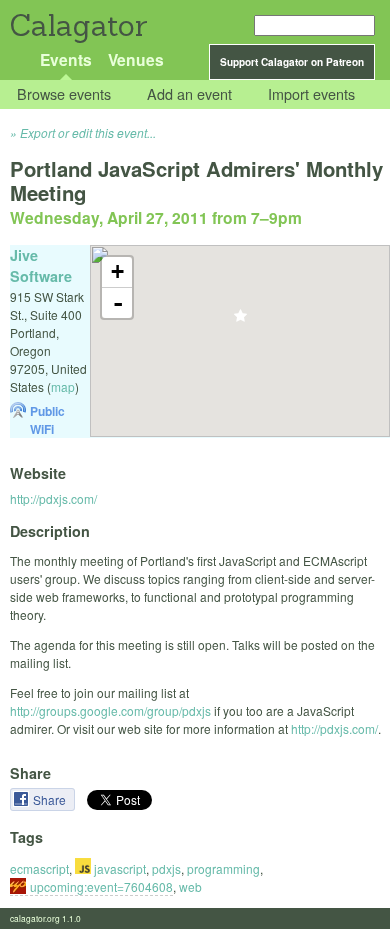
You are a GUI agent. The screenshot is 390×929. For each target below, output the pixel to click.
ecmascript (39, 868)
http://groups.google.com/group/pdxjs (110, 710)
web (190, 886)
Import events (311, 94)
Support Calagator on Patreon (292, 62)
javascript (118, 868)
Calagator (77, 25)
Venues (136, 59)
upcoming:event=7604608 (101, 886)
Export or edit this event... (88, 132)
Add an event (189, 94)
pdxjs (166, 868)
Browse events (64, 94)
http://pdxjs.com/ (53, 498)
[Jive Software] (240, 321)
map (63, 386)
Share (51, 799)
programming (223, 868)
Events (66, 59)
